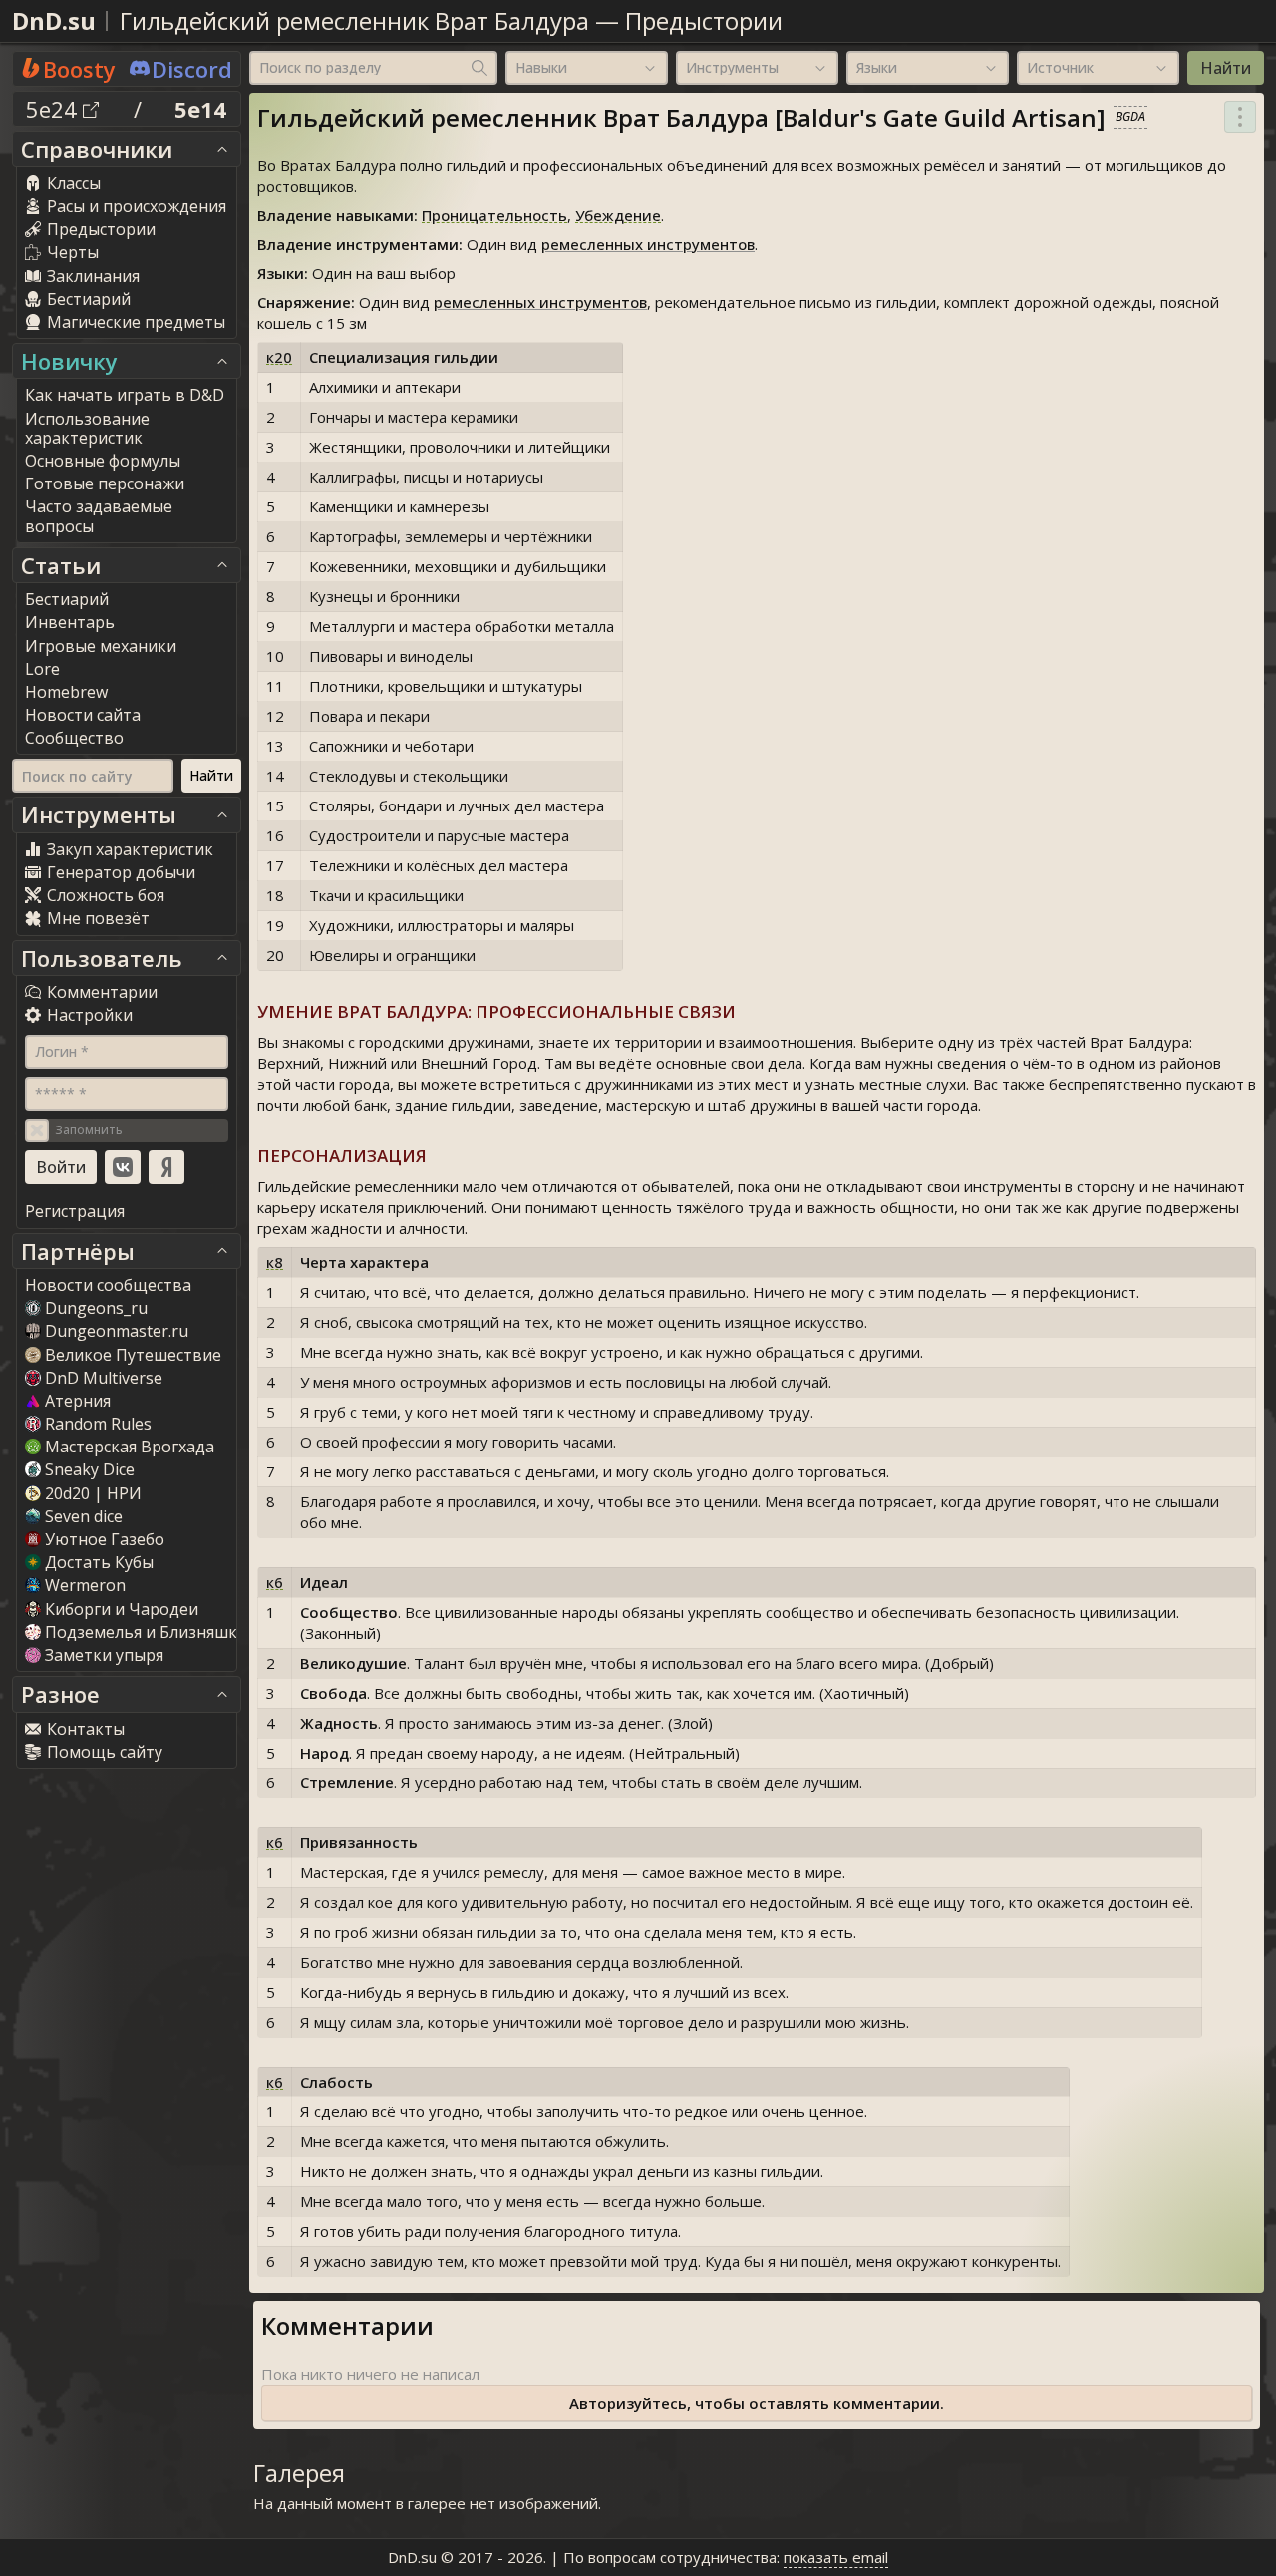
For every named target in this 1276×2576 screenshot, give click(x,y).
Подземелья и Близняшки (146, 1632)
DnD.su (54, 20)
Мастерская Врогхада (130, 1447)
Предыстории (704, 20)
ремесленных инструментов (648, 244)
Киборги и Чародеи (122, 1609)
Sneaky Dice (90, 1469)
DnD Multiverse (104, 1378)
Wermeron (85, 1585)
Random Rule (98, 1424)
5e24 (54, 109)
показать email (836, 2557)
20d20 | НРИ (93, 1493)
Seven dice (84, 1516)
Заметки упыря (104, 1655)
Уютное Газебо (105, 1539)
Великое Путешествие (133, 1355)
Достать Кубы (99, 1562)
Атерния (78, 1401)
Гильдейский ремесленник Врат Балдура (354, 20)
